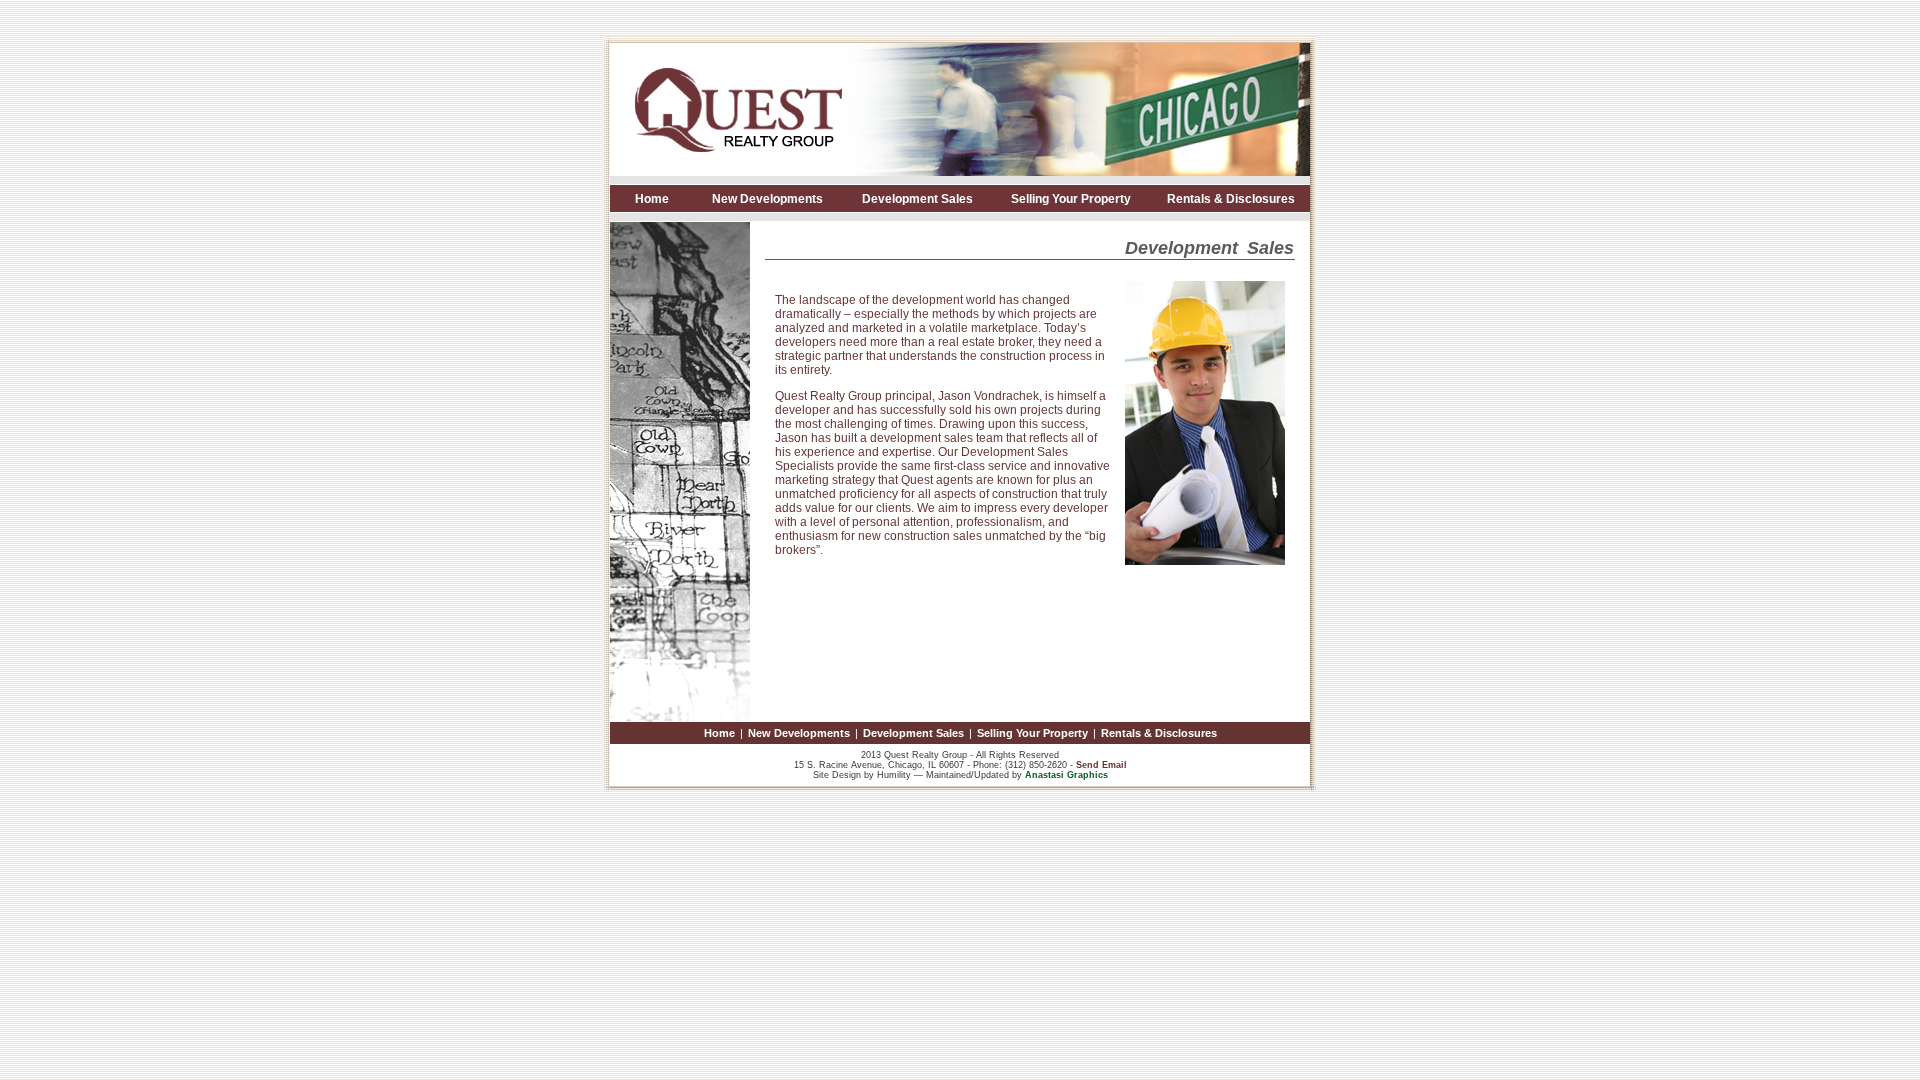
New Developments (767, 199)
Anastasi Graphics (1066, 775)
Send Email (1101, 765)
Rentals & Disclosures (1231, 199)
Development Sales (917, 199)
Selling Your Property (1071, 199)
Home (652, 199)
